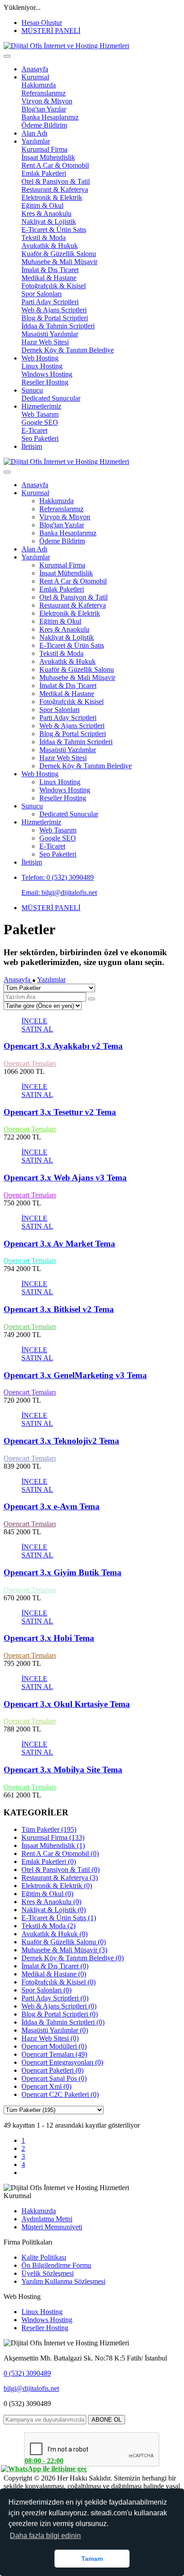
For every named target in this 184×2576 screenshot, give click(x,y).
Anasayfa (35, 69)
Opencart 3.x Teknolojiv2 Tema (61, 1441)
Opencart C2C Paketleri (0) (60, 2094)
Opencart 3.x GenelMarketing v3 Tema (75, 1375)
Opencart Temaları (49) (54, 2054)
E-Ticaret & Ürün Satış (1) (59, 1918)
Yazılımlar (36, 141)
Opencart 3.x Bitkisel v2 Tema (59, 1309)
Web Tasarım (40, 414)
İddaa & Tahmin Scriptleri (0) (63, 2022)
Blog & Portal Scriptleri (55, 318)
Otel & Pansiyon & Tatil (56, 181)
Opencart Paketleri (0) (52, 2070)
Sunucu (32, 390)
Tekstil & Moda (44, 238)
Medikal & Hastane (49, 278)
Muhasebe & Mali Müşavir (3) (64, 1950)
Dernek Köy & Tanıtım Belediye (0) (73, 1958)
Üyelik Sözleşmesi (48, 2273)
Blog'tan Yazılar (44, 109)
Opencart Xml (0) (46, 2086)
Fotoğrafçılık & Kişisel (54, 286)
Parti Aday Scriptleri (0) (55, 1998)
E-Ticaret (34, 430)
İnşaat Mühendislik (48, 157)
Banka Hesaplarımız (50, 117)
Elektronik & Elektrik (52, 197)
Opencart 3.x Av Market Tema (59, 1244)
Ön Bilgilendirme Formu (56, 2265)
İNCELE (34, 1021)
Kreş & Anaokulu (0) (51, 1902)
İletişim (32, 446)
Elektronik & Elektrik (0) (57, 1886)
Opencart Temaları (30, 1063)
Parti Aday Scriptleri (50, 302)
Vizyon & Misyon (47, 101)
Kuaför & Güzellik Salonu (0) (64, 1942)
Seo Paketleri (40, 438)
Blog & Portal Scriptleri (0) (60, 2014)
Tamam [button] (92, 2559)
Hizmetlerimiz (41, 406)
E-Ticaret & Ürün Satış (54, 230)
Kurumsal (35, 77)
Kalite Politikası (44, 2257)
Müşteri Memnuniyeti (52, 2227)
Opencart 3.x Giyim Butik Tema (63, 1572)
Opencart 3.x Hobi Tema (49, 1638)
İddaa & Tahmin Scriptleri (58, 326)
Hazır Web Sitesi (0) (50, 2038)
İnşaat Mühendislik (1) (53, 1845)
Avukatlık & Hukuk (50, 246)
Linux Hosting (42, 366)
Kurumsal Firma (44, 149)
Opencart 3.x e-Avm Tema (52, 1506)
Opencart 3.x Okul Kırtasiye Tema (67, 1704)
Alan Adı (34, 133)
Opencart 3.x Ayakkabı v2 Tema (63, 1046)
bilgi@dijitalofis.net (31, 2388)
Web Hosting (40, 358)
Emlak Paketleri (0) (49, 1862)
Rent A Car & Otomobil (55, 165)
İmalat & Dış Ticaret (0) (55, 1966)
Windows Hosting (47, 374)
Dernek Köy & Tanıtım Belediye (68, 350)
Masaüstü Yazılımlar (50, 334)
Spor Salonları (42, 294)
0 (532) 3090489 (27, 2373)
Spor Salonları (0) (46, 1990)
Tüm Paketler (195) (49, 1829)
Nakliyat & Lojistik (49, 222)
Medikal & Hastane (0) (54, 1974)
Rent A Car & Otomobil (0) (60, 1853)
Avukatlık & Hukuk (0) (54, 1934)
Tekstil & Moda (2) (48, 1926)
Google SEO (40, 422)
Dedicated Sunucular (51, 398)
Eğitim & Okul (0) (47, 1894)
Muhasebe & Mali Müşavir (59, 262)
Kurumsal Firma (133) (53, 1837)
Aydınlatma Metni (47, 2219)
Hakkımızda (39, 85)
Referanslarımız (44, 93)
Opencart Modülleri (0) (54, 2046)
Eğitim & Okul (42, 205)
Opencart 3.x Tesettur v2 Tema (60, 1112)
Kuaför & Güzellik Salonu (59, 254)
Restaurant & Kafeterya (55, 189)
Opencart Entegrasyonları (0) (62, 2062)
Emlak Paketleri (44, 173)
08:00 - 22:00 (44, 2461)
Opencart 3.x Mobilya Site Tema (63, 1770)
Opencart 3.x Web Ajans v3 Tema (65, 1178)
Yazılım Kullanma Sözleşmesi (63, 2281)
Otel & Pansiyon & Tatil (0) (61, 1870)
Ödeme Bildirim (44, 125)
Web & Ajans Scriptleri (54, 310)
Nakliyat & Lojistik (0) (54, 1910)
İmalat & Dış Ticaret (50, 270)
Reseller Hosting (45, 382)
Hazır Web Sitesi (45, 342)
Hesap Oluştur (42, 23)
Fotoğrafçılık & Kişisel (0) (59, 1982)
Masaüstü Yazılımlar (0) (55, 2030)
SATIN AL (37, 1029)
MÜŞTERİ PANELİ (51, 31)
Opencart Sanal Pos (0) (54, 2078)
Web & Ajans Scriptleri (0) (59, 2006)
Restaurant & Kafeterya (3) (60, 1878)
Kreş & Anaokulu (46, 213)
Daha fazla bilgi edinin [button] (45, 2536)
